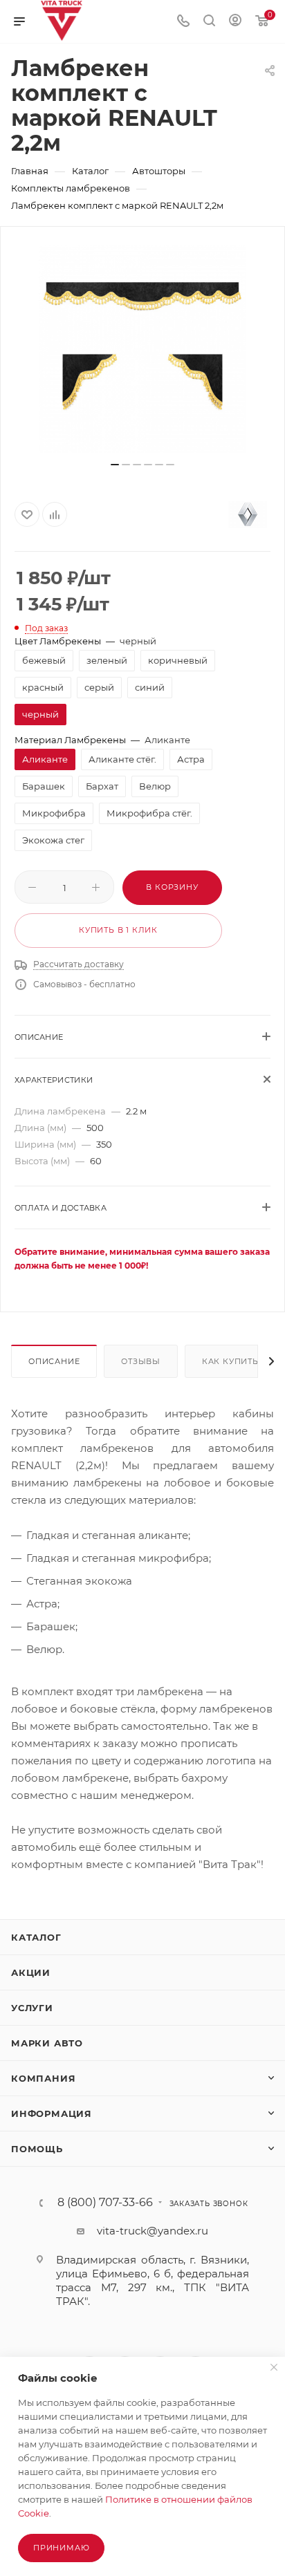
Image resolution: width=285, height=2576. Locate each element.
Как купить (230, 1361)
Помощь (37, 2149)
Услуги (32, 2008)
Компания (43, 2078)
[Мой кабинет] (235, 22)
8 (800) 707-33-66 (105, 2203)
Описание (54, 1361)
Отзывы (141, 1361)
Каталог (36, 1937)
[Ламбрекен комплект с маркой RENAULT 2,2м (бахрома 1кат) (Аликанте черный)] (142, 349)
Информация (52, 2113)
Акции (31, 1972)
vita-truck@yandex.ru (153, 2231)
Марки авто (47, 2043)
